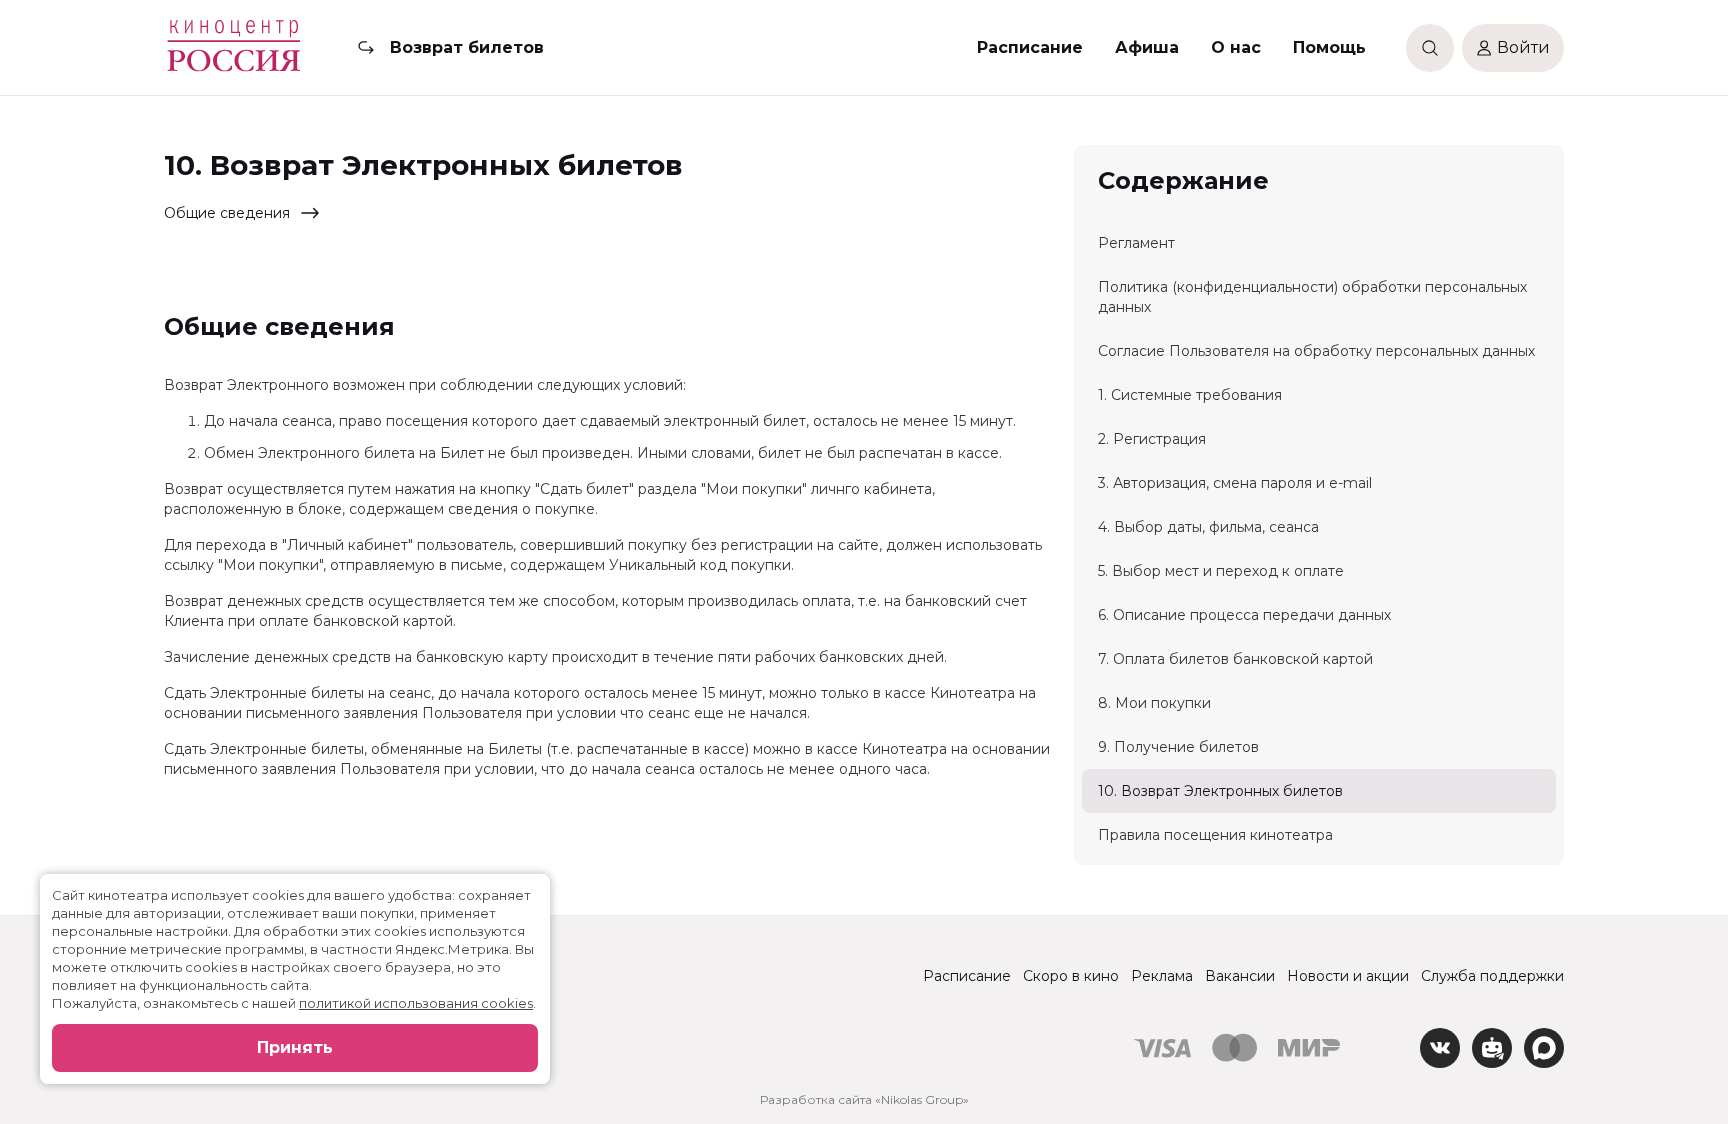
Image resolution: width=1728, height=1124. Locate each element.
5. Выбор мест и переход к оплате (1221, 571)
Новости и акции (1348, 976)
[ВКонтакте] (1440, 1048)
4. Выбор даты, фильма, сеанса (1208, 527)
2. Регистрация (1152, 439)
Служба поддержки (1492, 976)
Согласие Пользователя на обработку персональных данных (1316, 351)
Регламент (1136, 243)
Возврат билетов (467, 47)
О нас (1236, 47)
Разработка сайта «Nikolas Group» (864, 1099)
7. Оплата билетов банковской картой (1235, 659)
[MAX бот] (1544, 1048)
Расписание (1030, 47)
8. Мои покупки (1154, 703)
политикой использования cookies (416, 1003)
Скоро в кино (1071, 976)
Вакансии (1240, 976)
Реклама (1162, 976)
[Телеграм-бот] (1492, 1048)
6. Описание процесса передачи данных (1244, 615)
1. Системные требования (1190, 395)
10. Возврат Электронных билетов (1220, 791)
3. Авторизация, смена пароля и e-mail (1235, 483)
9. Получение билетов (1178, 747)
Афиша (1147, 47)
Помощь (1329, 47)
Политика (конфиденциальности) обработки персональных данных (1312, 297)
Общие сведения (227, 213)
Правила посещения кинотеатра (1215, 835)
